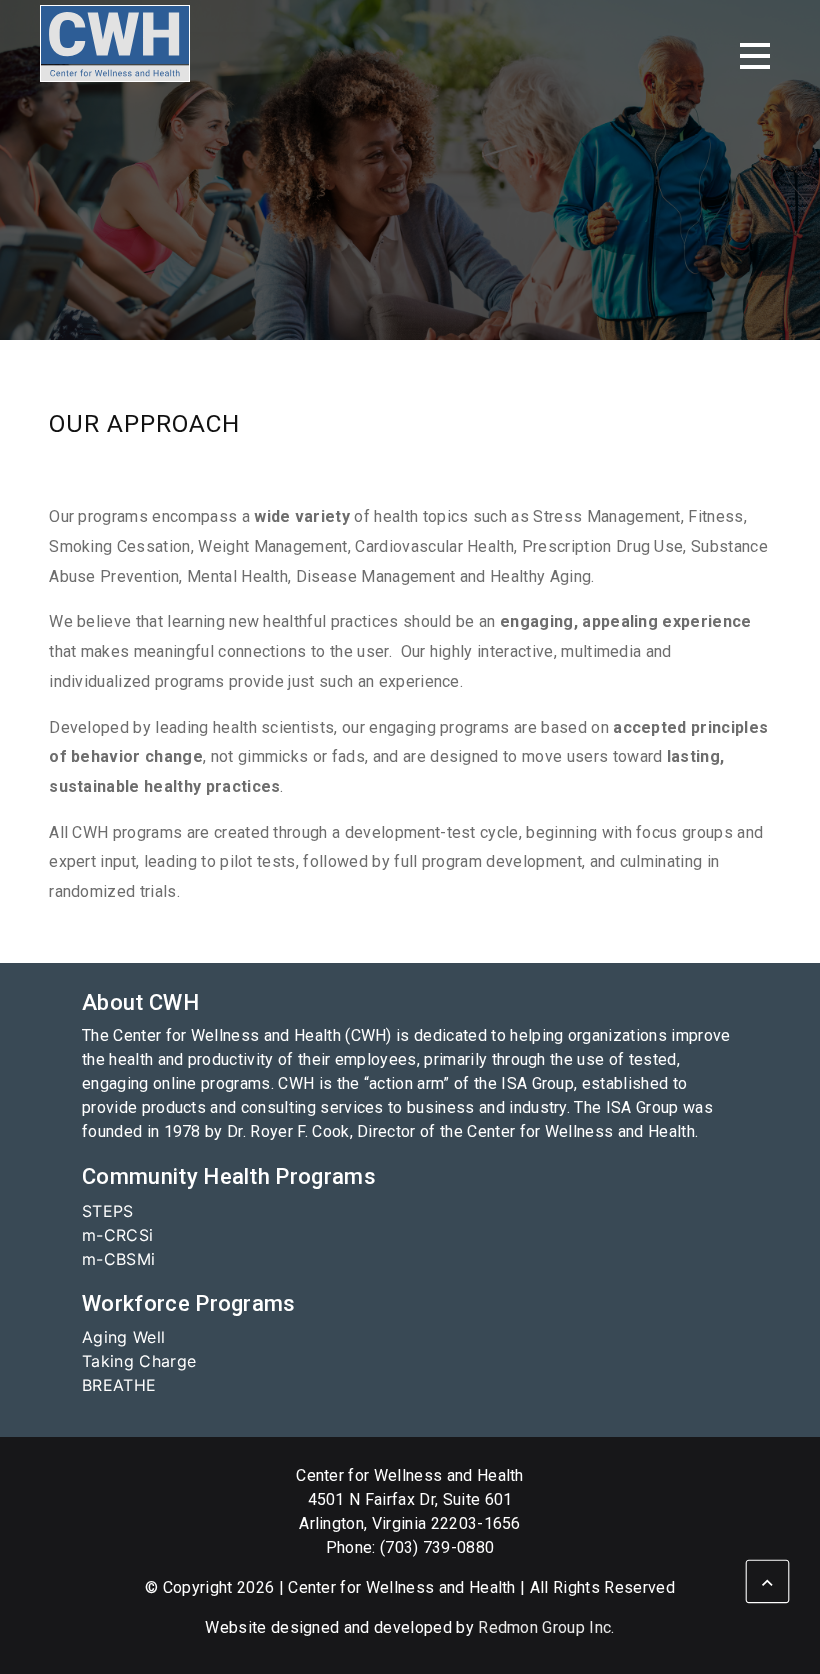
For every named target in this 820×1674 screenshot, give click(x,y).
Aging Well (123, 1337)
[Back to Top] (767, 1580)
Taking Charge (139, 1361)
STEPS (108, 1211)
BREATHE (119, 1385)
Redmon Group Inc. (546, 1627)
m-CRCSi (117, 1235)
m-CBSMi (118, 1259)
